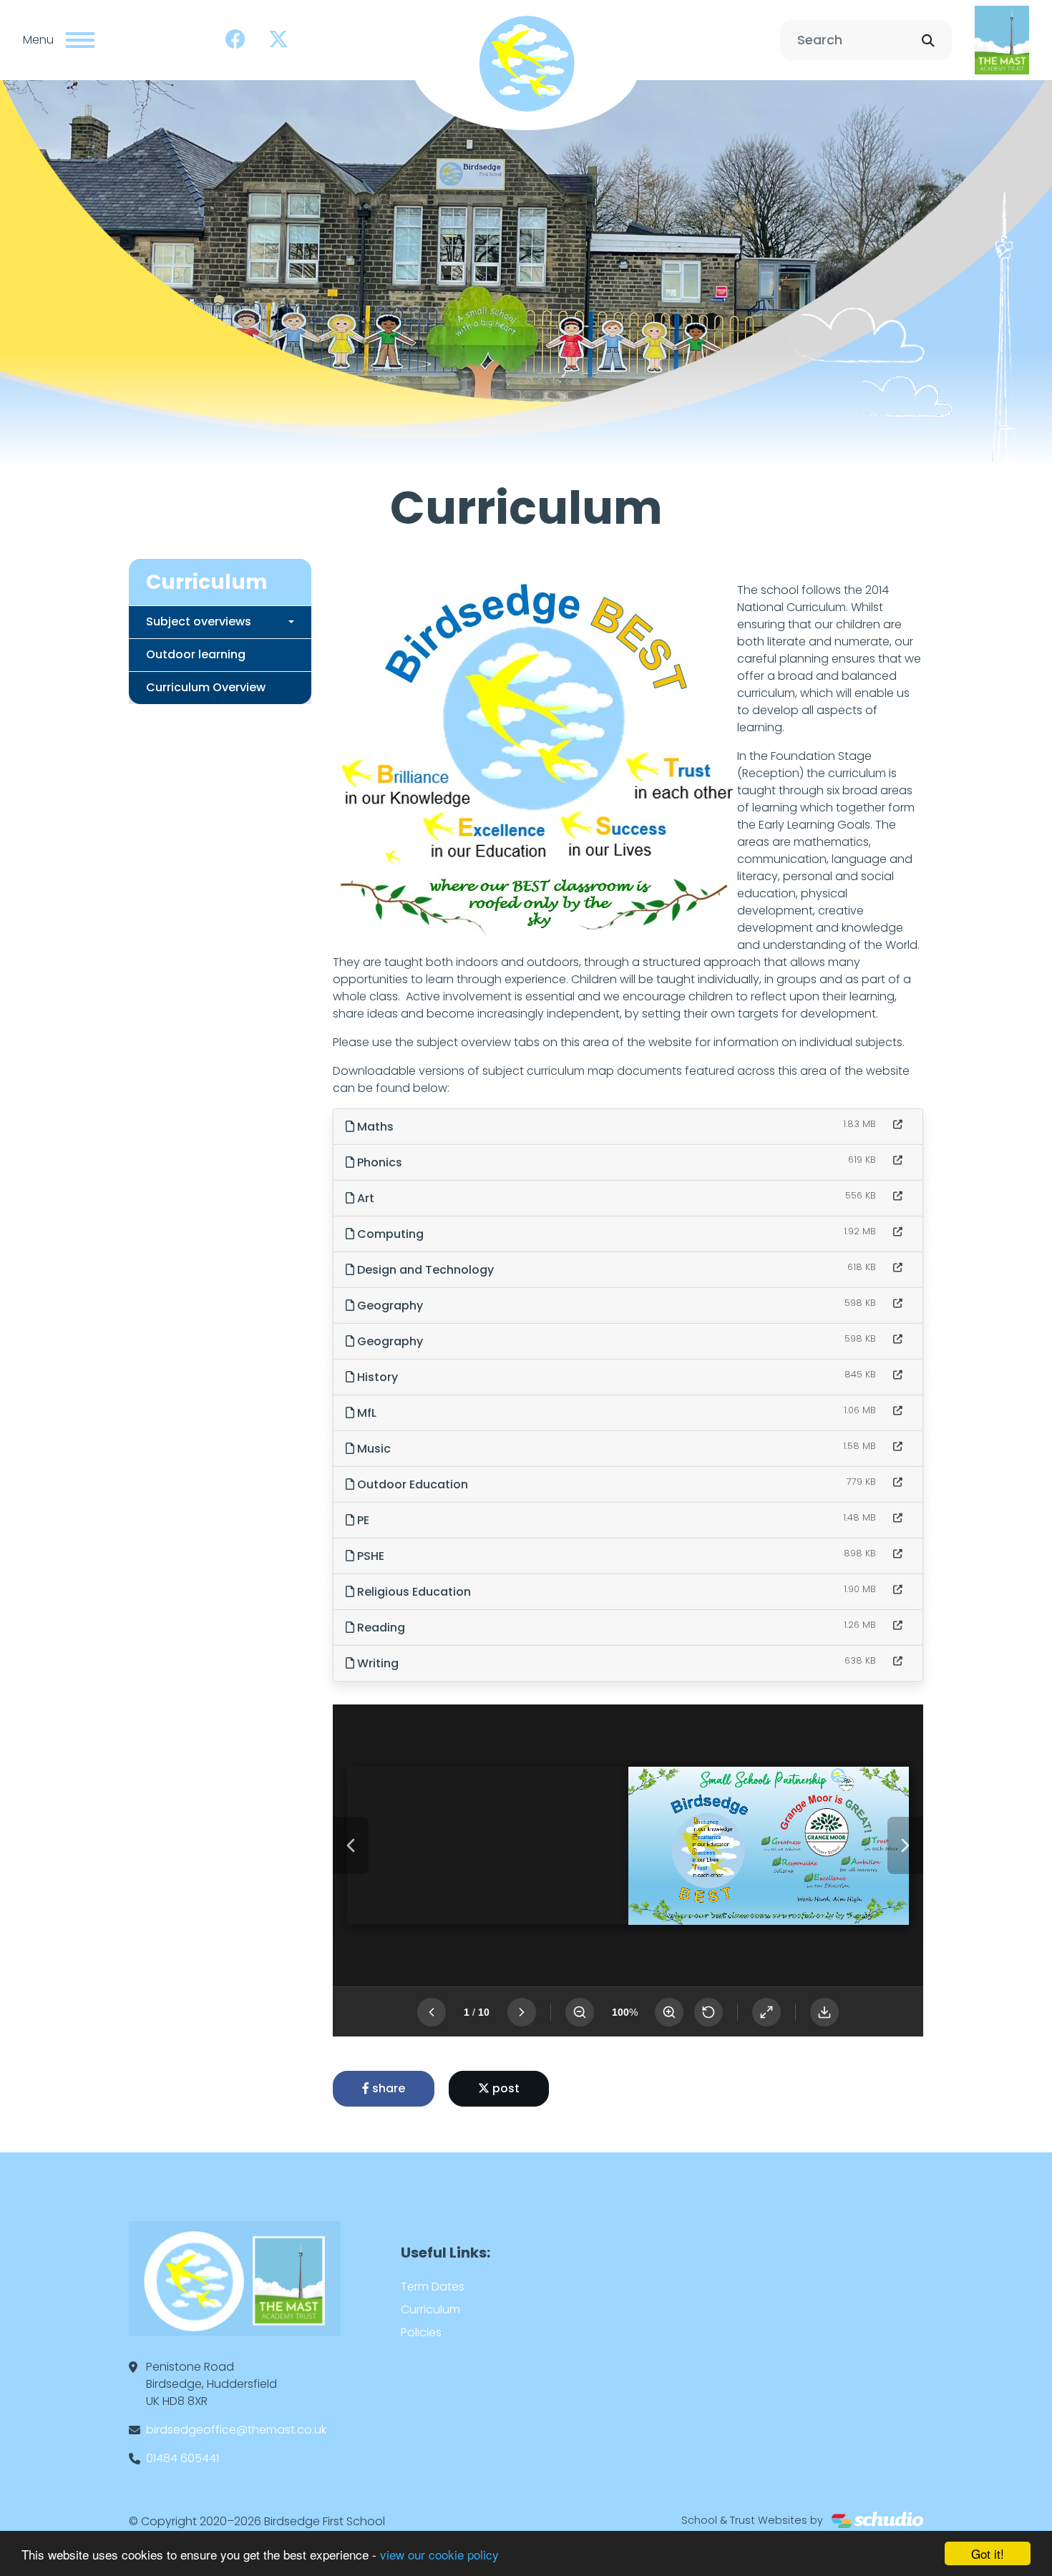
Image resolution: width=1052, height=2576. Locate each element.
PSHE (369, 1556)
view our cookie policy (439, 2554)
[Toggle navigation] (80, 40)
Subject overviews (199, 621)
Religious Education (413, 1592)
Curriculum (430, 2309)
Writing (376, 1663)
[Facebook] (235, 40)
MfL (365, 1413)
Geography (389, 1306)
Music (372, 1449)
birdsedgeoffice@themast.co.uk (236, 2430)
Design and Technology (424, 1270)
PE (362, 1520)
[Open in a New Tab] (898, 1124)
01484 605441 (182, 2458)
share (387, 2088)
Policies (421, 2332)
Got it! (988, 2553)
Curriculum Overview (206, 687)
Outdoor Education (411, 1484)
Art (364, 1198)
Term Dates (433, 2287)
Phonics (378, 1162)
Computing (389, 1234)
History (376, 1377)
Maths (374, 1127)
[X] (278, 40)
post (505, 2088)
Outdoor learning (196, 654)
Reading (380, 1628)
